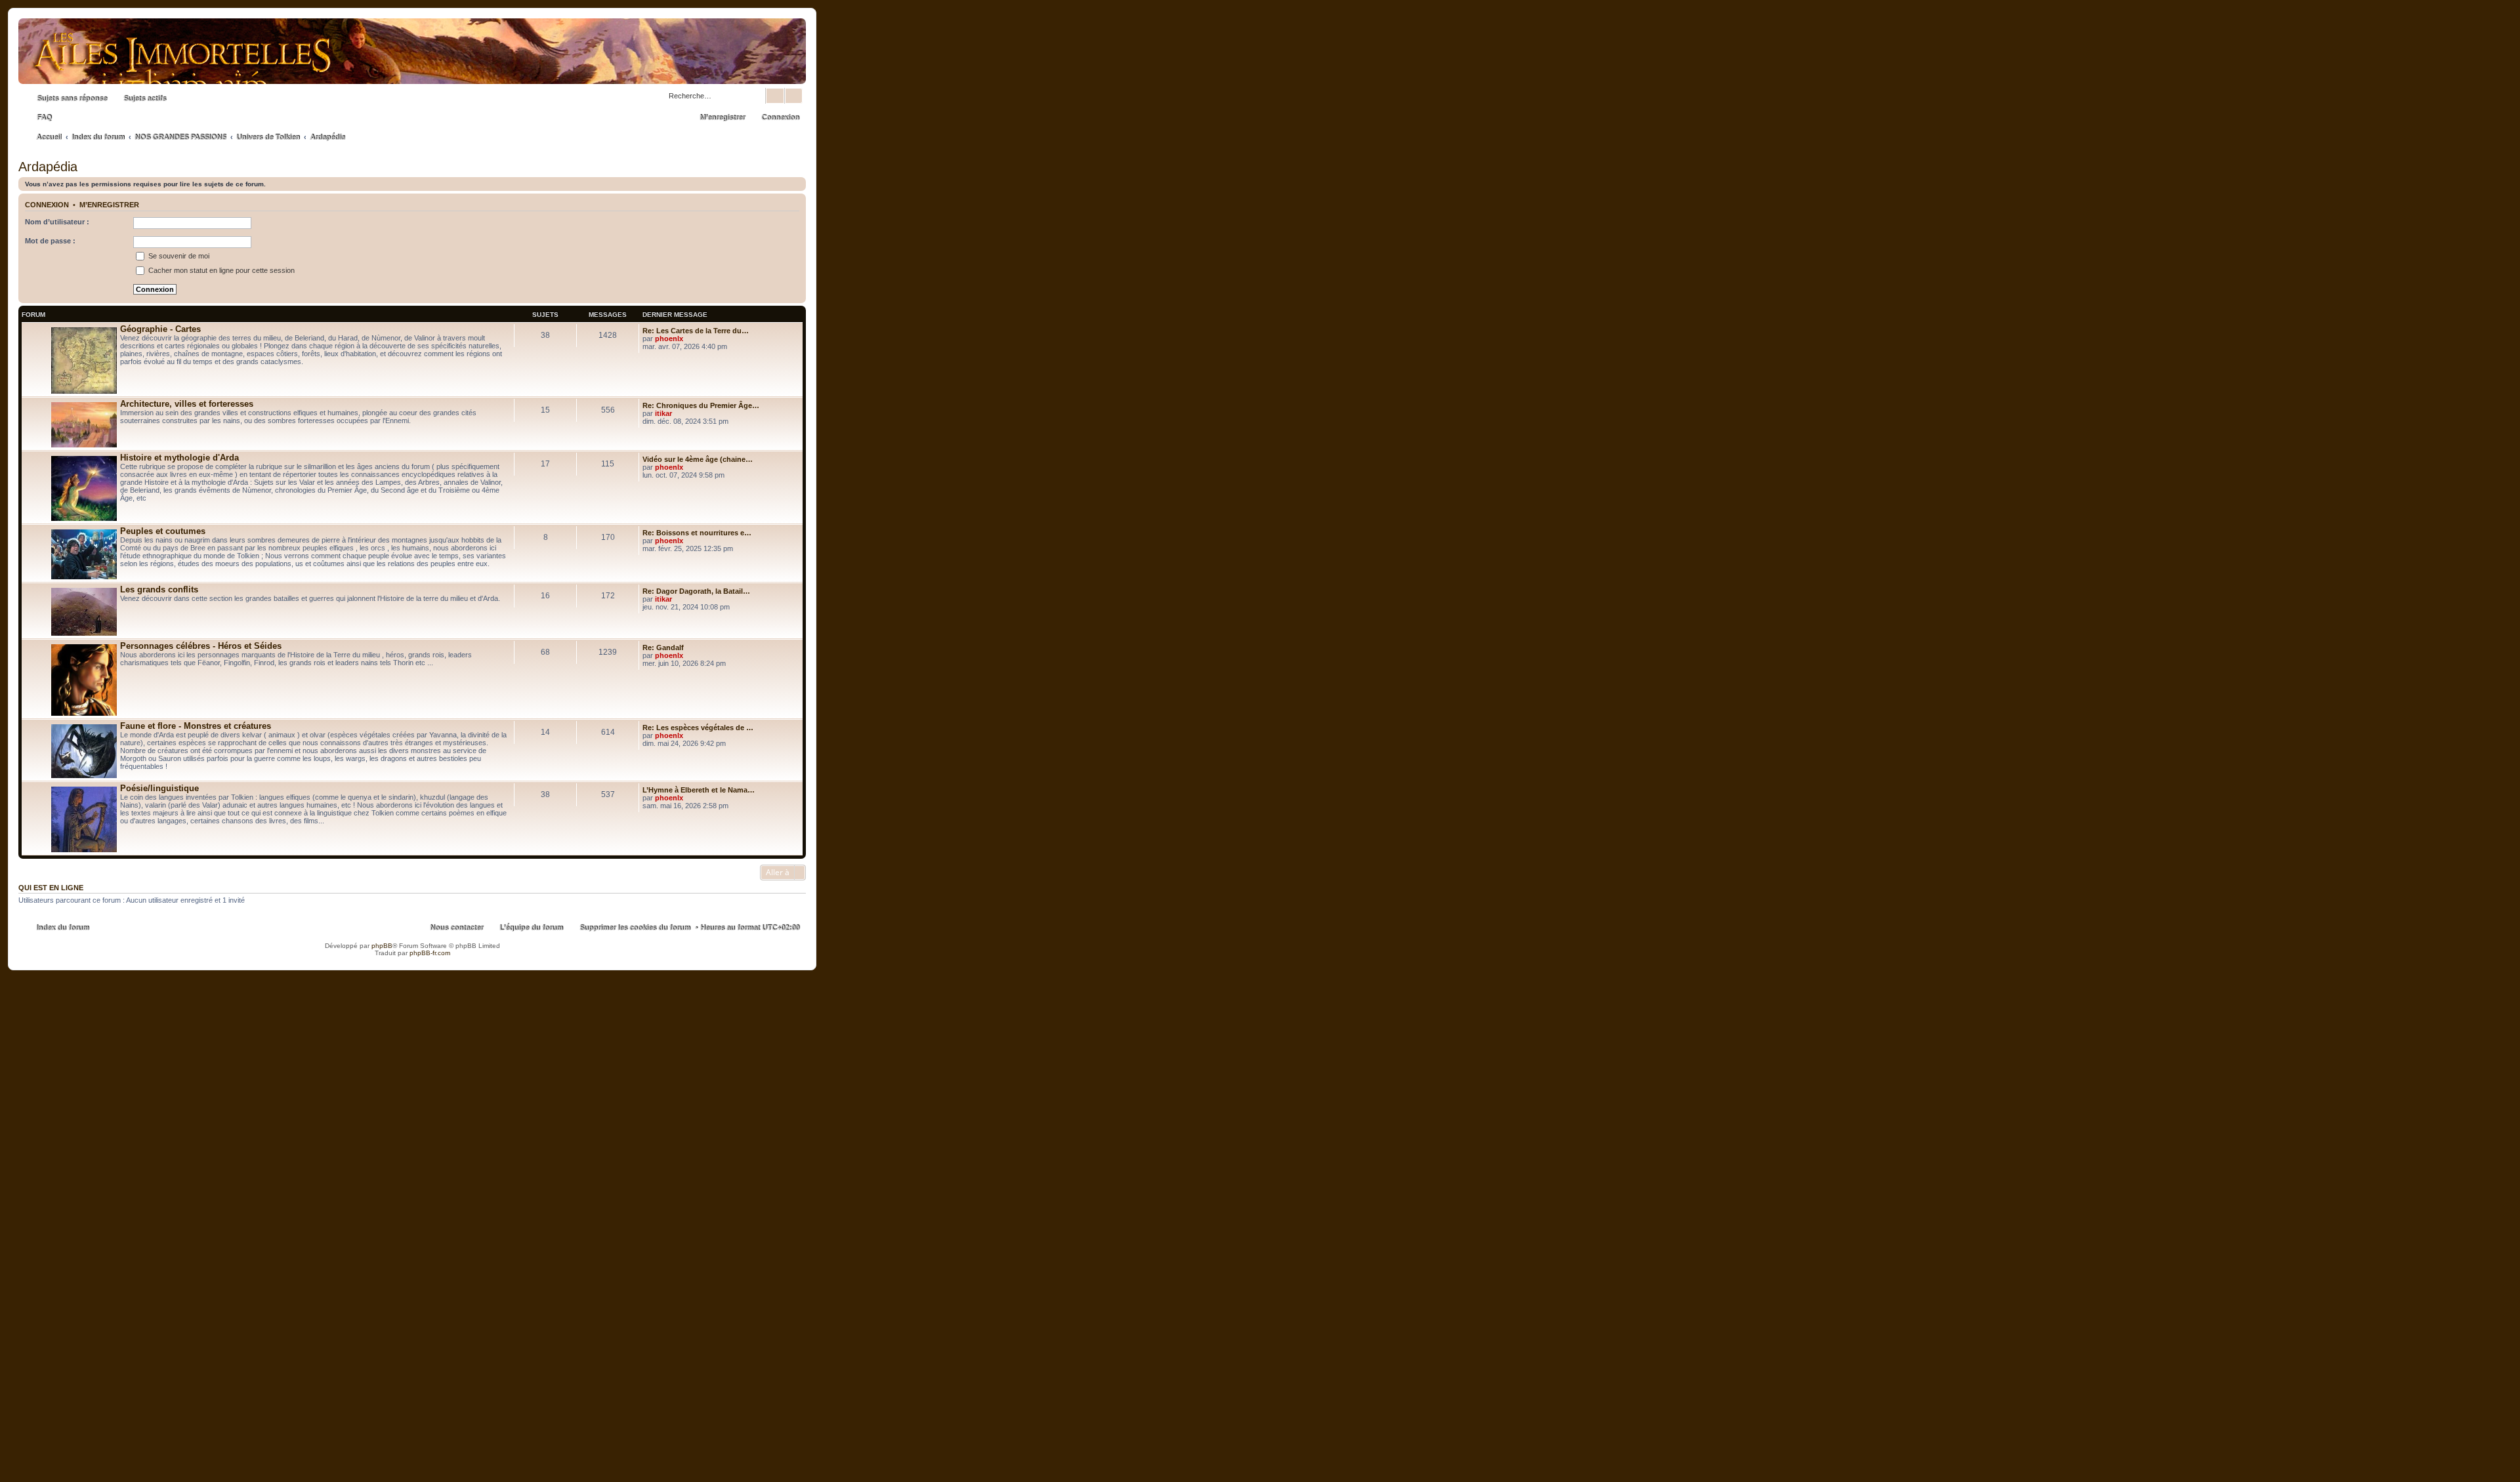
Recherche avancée (794, 96)
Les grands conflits (159, 589)
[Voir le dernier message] (689, 339)
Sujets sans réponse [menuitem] (72, 98)
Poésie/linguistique (159, 788)
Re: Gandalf (663, 648)
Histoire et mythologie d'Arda (179, 458)
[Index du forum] (412, 71)
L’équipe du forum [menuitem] (531, 928)
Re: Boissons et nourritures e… (697, 533)
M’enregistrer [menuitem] (722, 117)
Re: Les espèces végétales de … (698, 728)
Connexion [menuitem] (780, 117)
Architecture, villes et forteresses (187, 404)
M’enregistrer (109, 205)
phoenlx (669, 339)
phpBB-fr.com (430, 953)
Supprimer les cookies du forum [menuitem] (635, 928)
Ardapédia (48, 167)
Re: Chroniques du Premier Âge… (701, 405)
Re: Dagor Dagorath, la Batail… (696, 591)
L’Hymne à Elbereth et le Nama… (699, 790)
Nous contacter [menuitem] (456, 928)
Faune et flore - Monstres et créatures (196, 726)
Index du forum (63, 928)
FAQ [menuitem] (44, 117)
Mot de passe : (50, 241)
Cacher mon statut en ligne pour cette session (220, 270)
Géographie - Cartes (160, 329)
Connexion (47, 205)
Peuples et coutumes (163, 531)
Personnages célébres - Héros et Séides (201, 646)
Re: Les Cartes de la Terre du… (696, 331)
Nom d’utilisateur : (57, 222)
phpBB (382, 946)
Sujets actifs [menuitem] (145, 98)
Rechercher (775, 96)
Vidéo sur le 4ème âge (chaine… (698, 459)
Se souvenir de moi (178, 256)
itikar (663, 413)
